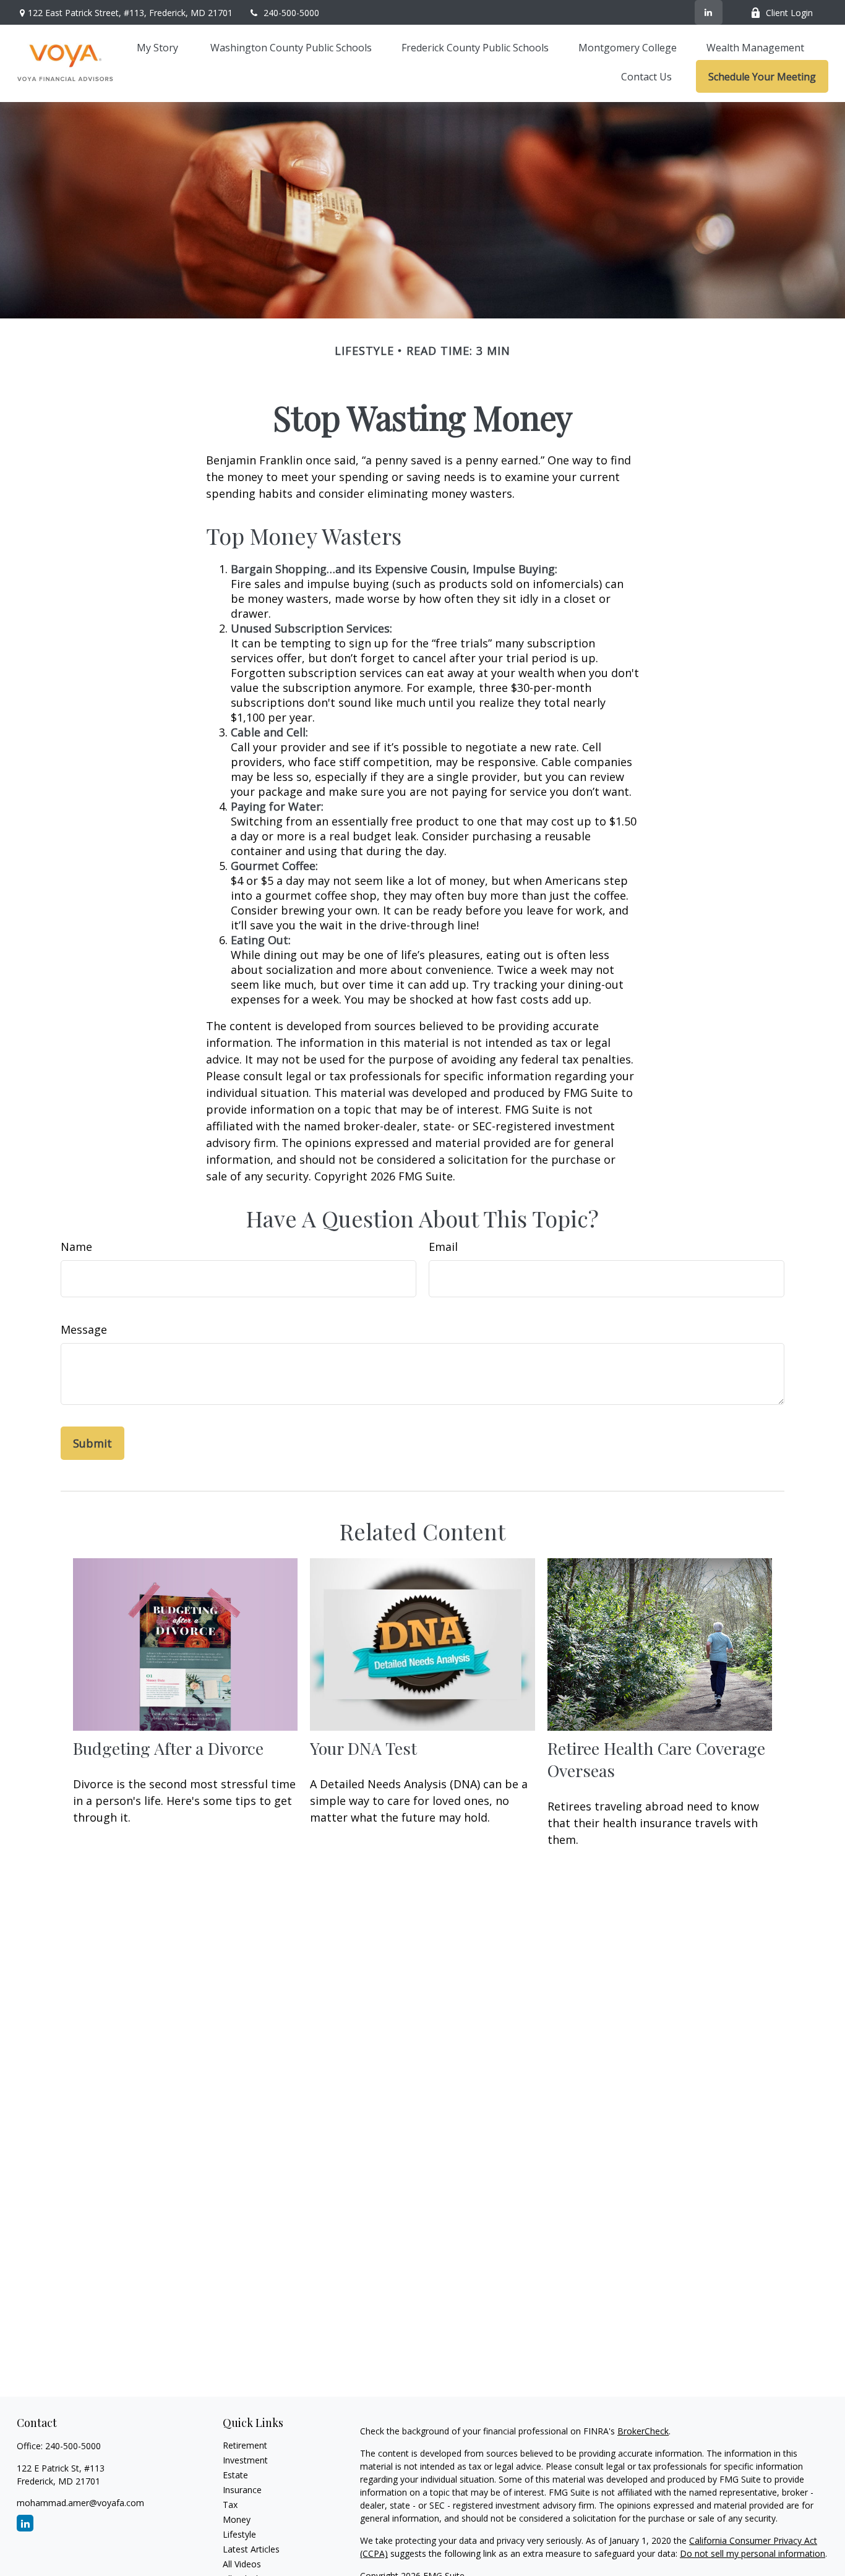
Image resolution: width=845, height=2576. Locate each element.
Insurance (242, 2490)
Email (443, 1247)
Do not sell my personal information (753, 2553)
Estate (235, 2475)
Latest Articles (251, 2549)
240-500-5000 (291, 13)
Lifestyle (239, 2534)
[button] (159, 47)
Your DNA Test (363, 1748)
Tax (230, 2505)
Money (237, 2519)
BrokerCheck (643, 2431)
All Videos (242, 2564)
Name (76, 1247)
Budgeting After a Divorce (168, 1748)
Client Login (789, 13)
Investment (245, 2460)
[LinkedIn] (709, 12)
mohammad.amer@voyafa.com (80, 2503)
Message (84, 1329)
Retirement (245, 2445)
